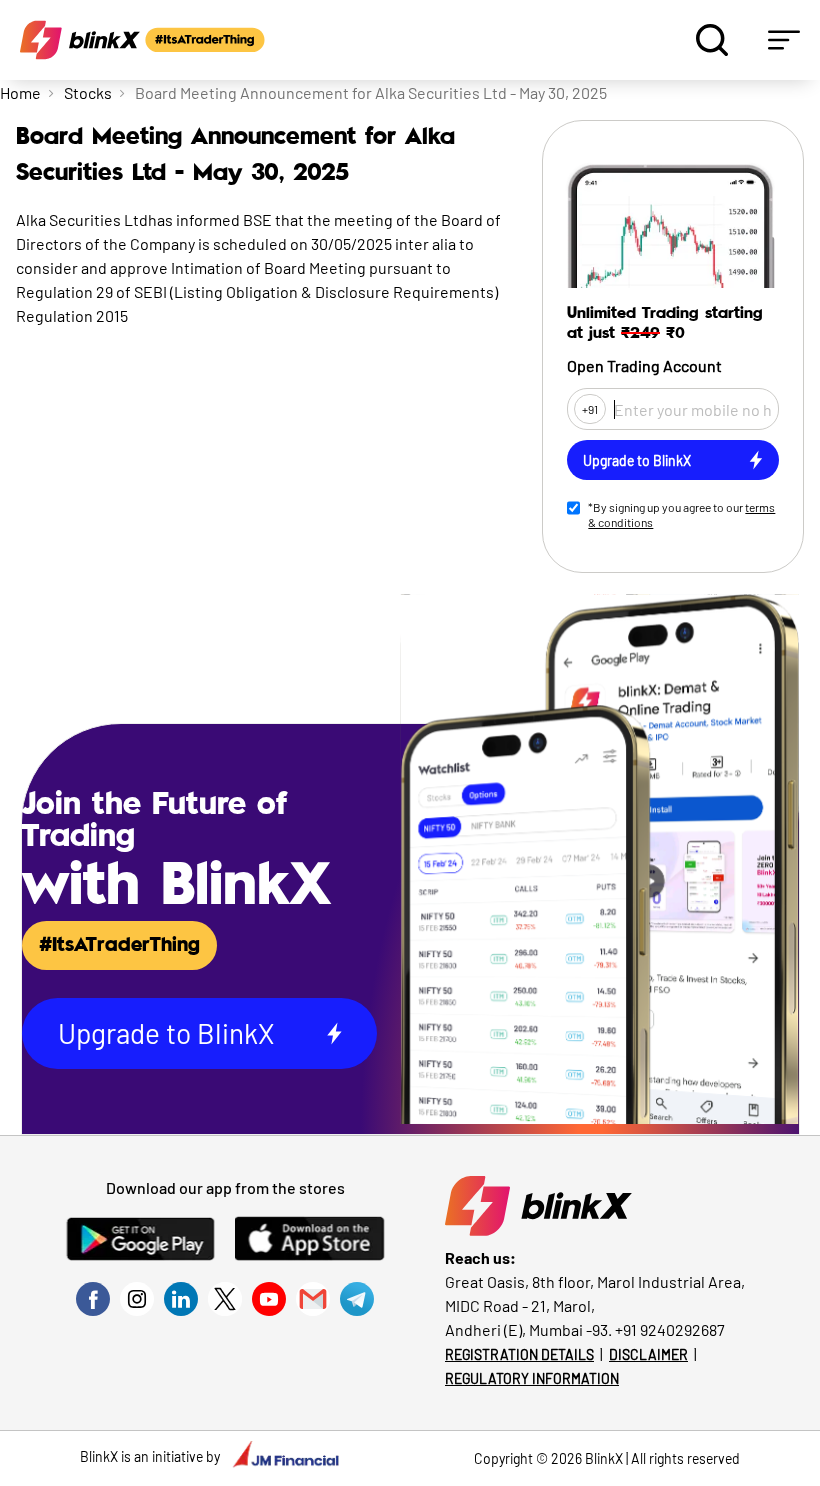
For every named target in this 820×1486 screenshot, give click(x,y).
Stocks (88, 92)
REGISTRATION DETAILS (519, 1354)
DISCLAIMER (648, 1354)
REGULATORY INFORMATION (532, 1378)
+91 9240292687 (670, 1329)
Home (20, 92)
